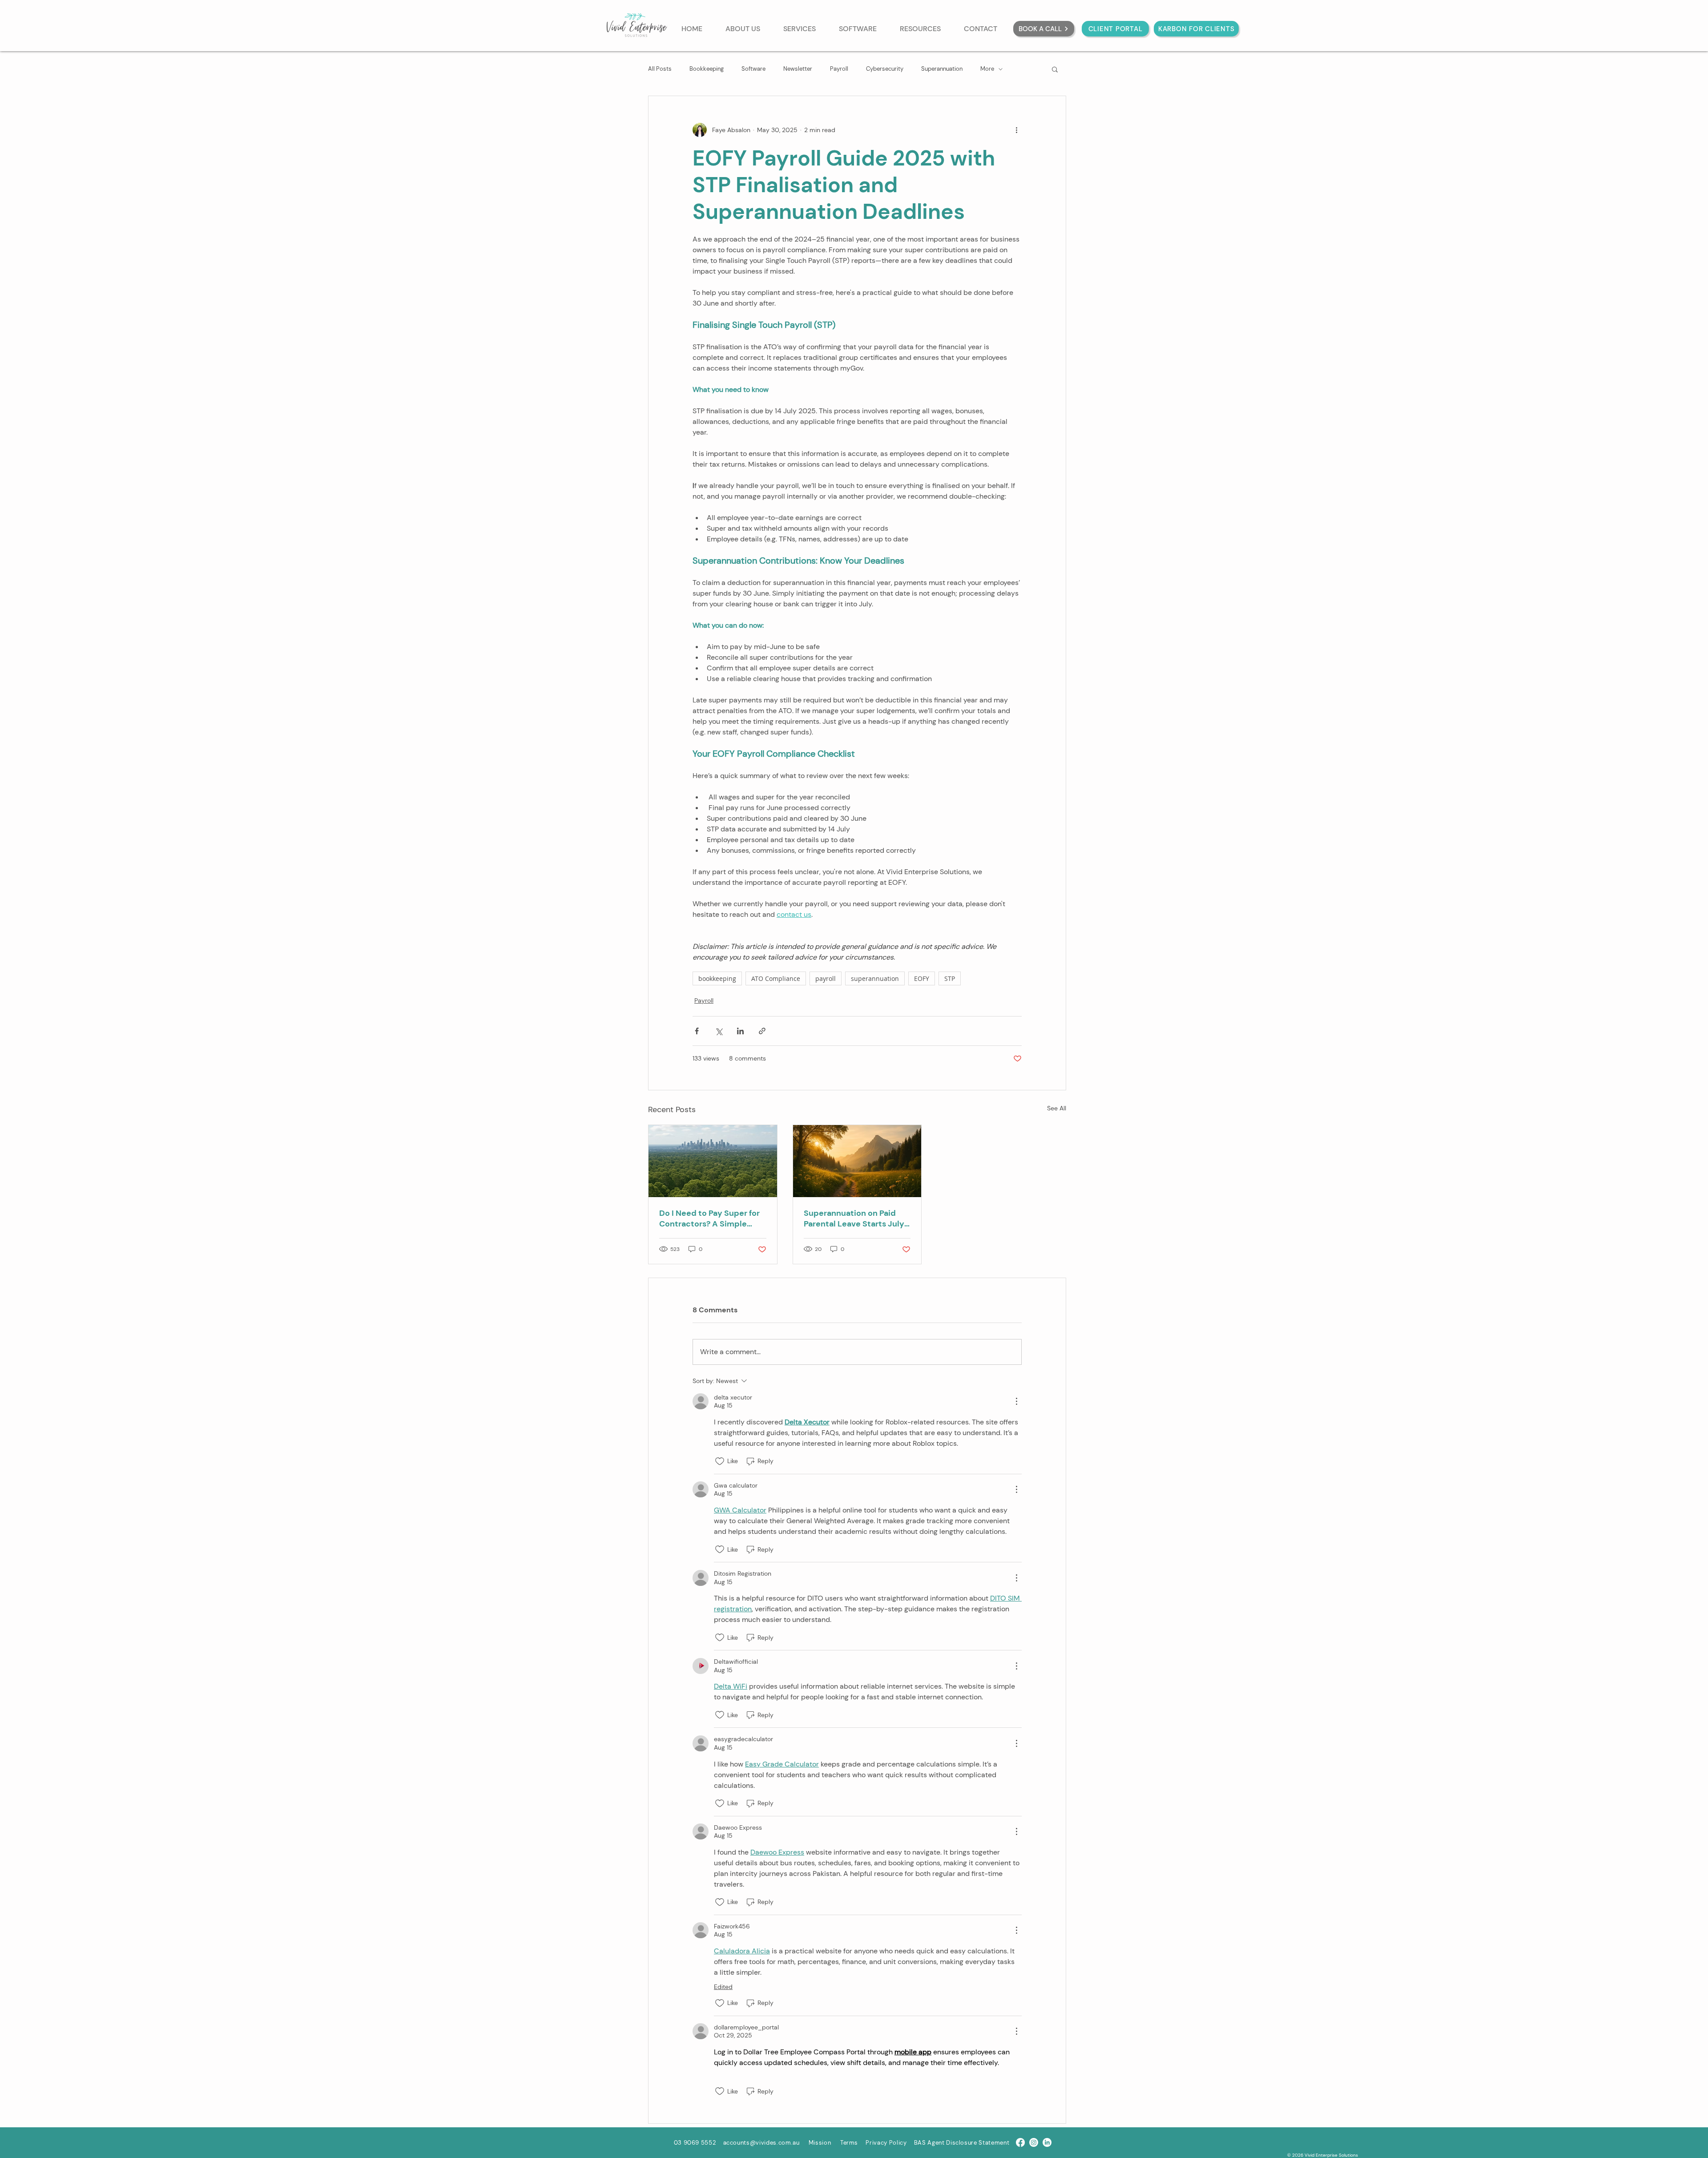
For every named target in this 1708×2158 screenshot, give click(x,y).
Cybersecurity (885, 69)
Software (753, 69)
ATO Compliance (776, 978)
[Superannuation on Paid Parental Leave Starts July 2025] (857, 1161)
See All (1057, 1108)
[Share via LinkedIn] (740, 1031)
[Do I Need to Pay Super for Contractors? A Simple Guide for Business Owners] (713, 1161)
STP (950, 978)
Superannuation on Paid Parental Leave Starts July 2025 (854, 1218)
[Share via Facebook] (697, 1031)
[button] (1055, 69)
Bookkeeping (707, 69)
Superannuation (942, 69)
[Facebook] (1020, 2142)
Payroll (839, 69)
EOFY (922, 978)
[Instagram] (1034, 2142)
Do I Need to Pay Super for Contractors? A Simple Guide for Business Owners (711, 1218)
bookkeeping (717, 978)
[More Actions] (1016, 1401)
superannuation (875, 978)
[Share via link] (762, 1031)
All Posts (660, 69)
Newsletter (798, 69)
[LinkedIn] (1047, 2142)
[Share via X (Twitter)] (719, 1031)
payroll (826, 978)
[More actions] (1016, 130)
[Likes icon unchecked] (720, 1461)
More (987, 69)
